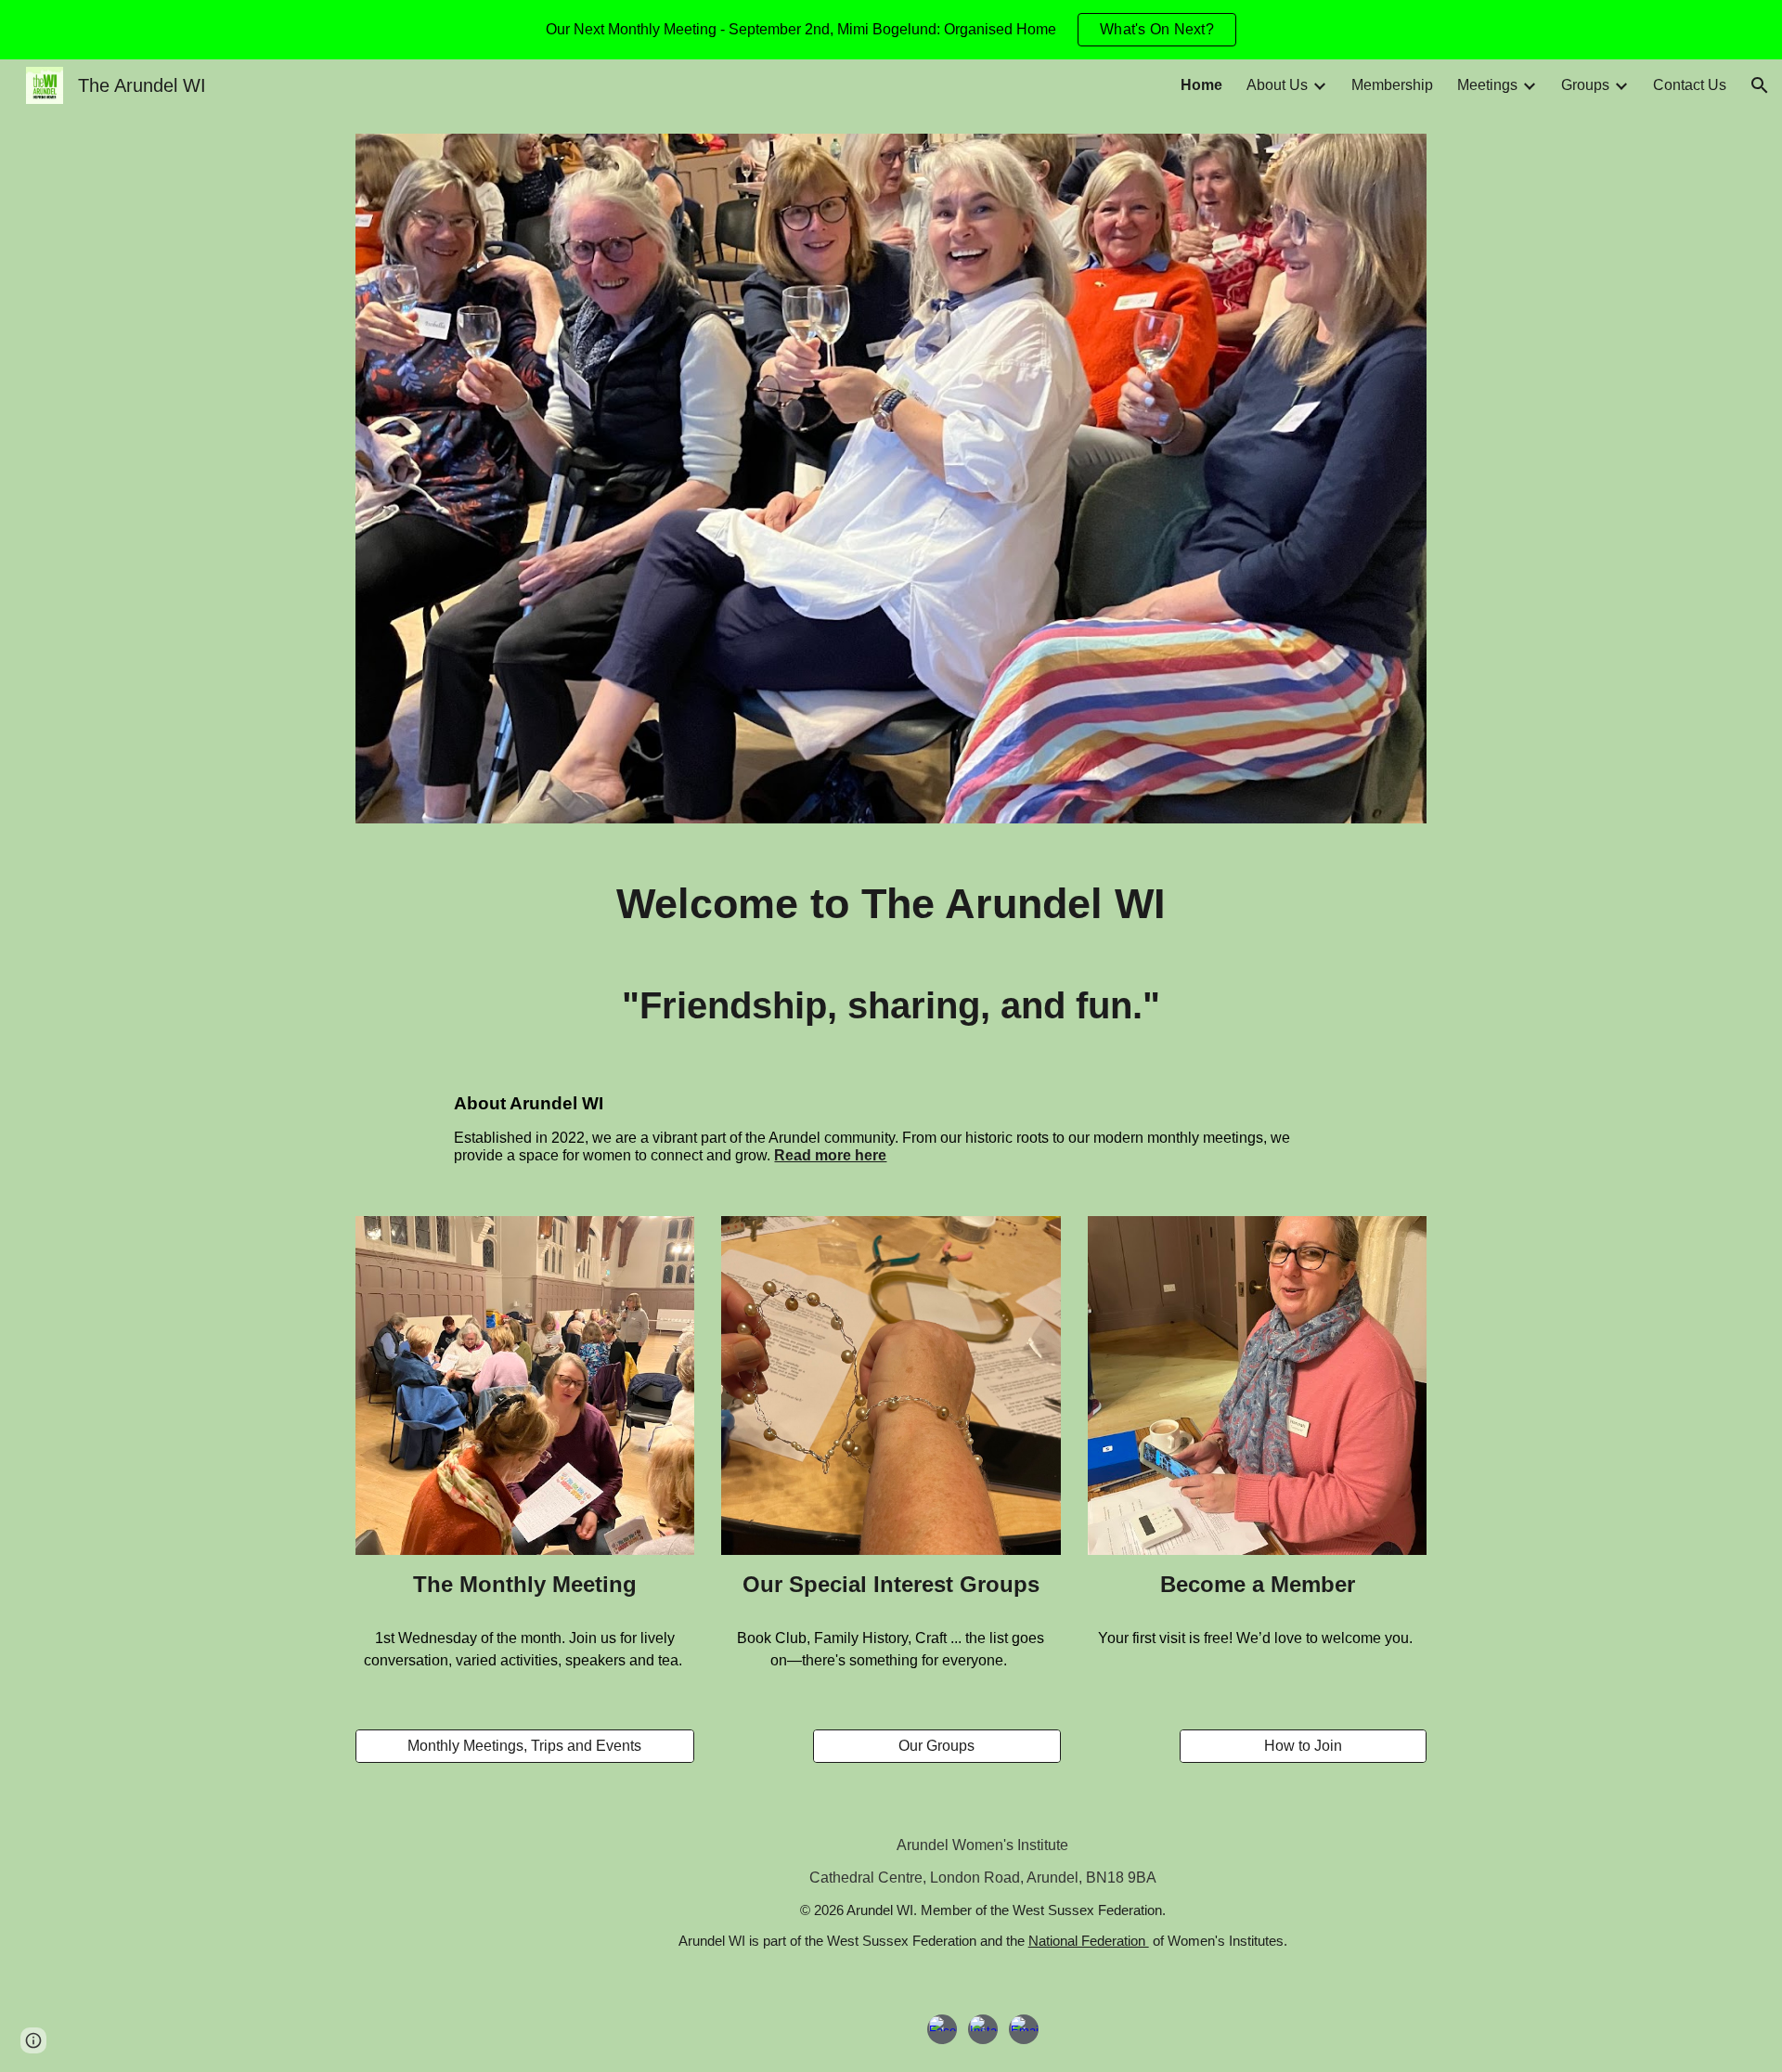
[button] (1760, 85)
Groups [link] (1585, 85)
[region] (891, 30)
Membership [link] (1392, 85)
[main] (891, 954)
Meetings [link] (1487, 85)
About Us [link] (1277, 85)
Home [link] (1201, 85)
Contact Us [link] (1690, 85)
